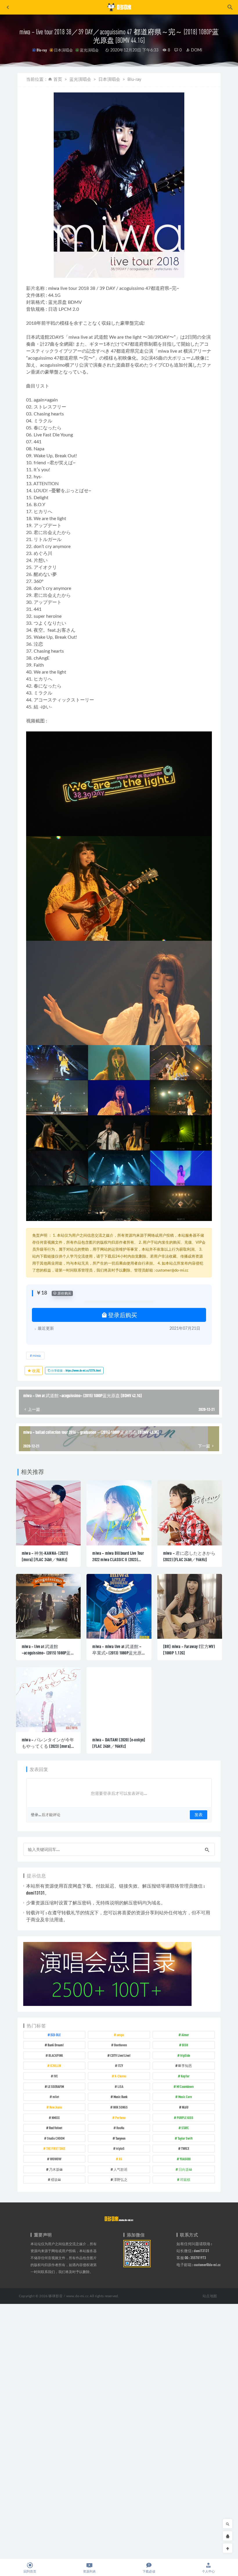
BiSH (185, 2045)
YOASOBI (185, 2159)
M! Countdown (185, 2086)
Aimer (185, 2035)
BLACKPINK (56, 2055)
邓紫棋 (185, 2179)
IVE (56, 2076)
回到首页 (30, 2571)
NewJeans (56, 2107)
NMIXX (56, 2118)
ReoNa (120, 2128)
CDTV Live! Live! (120, 2055)
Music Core (185, 2097)
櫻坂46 (56, 2179)
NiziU (185, 2107)
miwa (54, 288)
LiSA (120, 2086)
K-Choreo (120, 2076)
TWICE (185, 2148)
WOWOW (56, 2159)
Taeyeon (120, 2138)
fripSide (185, 2055)
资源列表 (89, 2571)
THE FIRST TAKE (56, 2148)
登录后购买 (122, 1315)
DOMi (196, 50)
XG (120, 2159)
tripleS (120, 2148)
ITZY (120, 2066)
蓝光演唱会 (89, 50)
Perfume (120, 2118)
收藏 (36, 1371)
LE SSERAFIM (56, 2086)
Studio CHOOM (56, 2138)
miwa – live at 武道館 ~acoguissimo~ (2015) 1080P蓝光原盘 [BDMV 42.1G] (46, 1653)
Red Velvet (56, 2128)
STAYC (185, 2128)
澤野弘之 (120, 2179)
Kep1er (185, 2076)
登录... (36, 1815)
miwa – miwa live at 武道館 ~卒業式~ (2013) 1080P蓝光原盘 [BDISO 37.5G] (117, 1653)
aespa (120, 2035)
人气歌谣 (120, 2169)
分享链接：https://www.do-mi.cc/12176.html (76, 1370)
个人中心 (208, 2571)
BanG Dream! (56, 2045)
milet (56, 2097)
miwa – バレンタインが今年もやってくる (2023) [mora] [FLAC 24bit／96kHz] (48, 1746)
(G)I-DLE (56, 2035)
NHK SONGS (120, 2107)
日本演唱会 (63, 50)
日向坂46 (185, 2169)
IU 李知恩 (185, 2066)
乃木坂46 (56, 2169)
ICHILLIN (56, 2066)
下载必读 (149, 2571)
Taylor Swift (185, 2138)
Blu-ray (42, 50)
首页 (58, 80)
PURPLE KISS (185, 2118)
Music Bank (120, 2097)
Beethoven (120, 2045)
